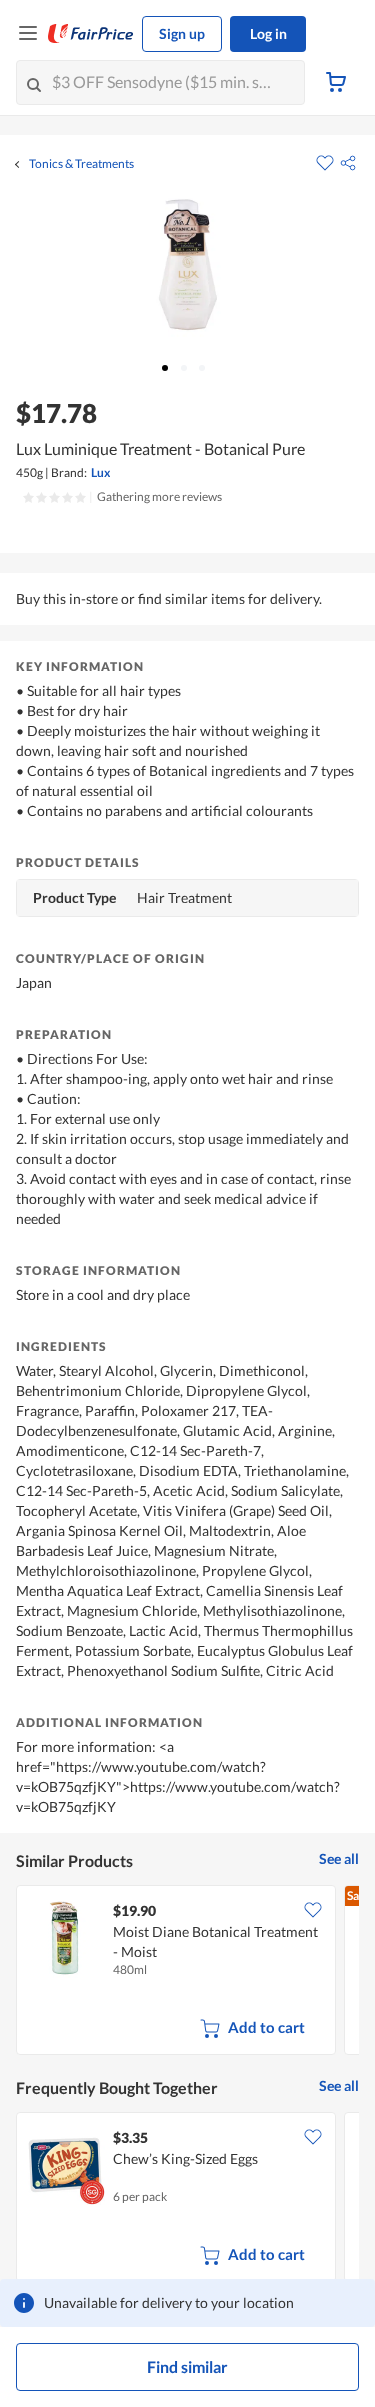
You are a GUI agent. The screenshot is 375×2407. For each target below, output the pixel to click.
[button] (348, 163)
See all (339, 1858)
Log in (268, 33)
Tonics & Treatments (81, 164)
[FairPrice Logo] (91, 34)
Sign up (182, 33)
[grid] (187, 1972)
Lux (100, 472)
